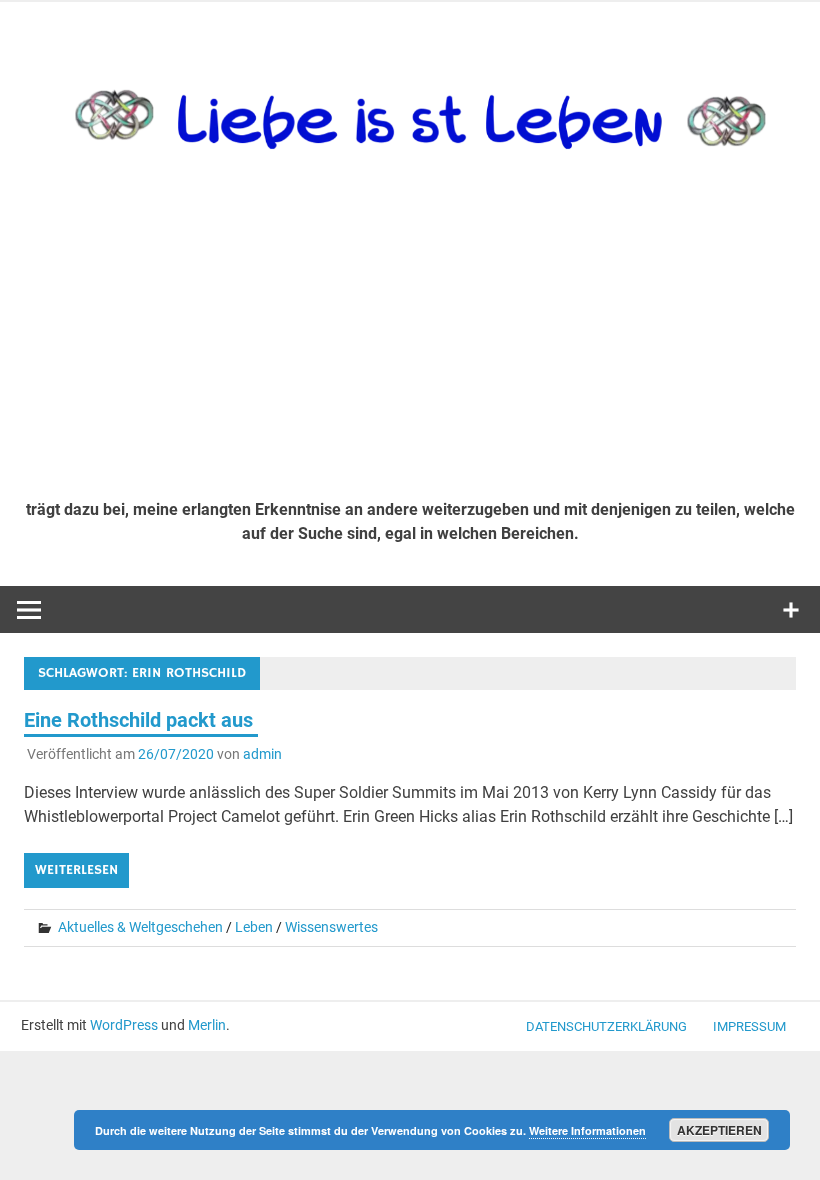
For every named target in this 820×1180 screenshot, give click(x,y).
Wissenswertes (331, 927)
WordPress (124, 1025)
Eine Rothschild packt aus (141, 720)
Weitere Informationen (587, 1130)
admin (262, 754)
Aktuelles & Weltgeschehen (140, 927)
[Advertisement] (410, 334)
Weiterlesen (76, 870)
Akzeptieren (719, 1130)
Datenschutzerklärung (606, 1026)
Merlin (207, 1025)
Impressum (749, 1026)
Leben (254, 927)
